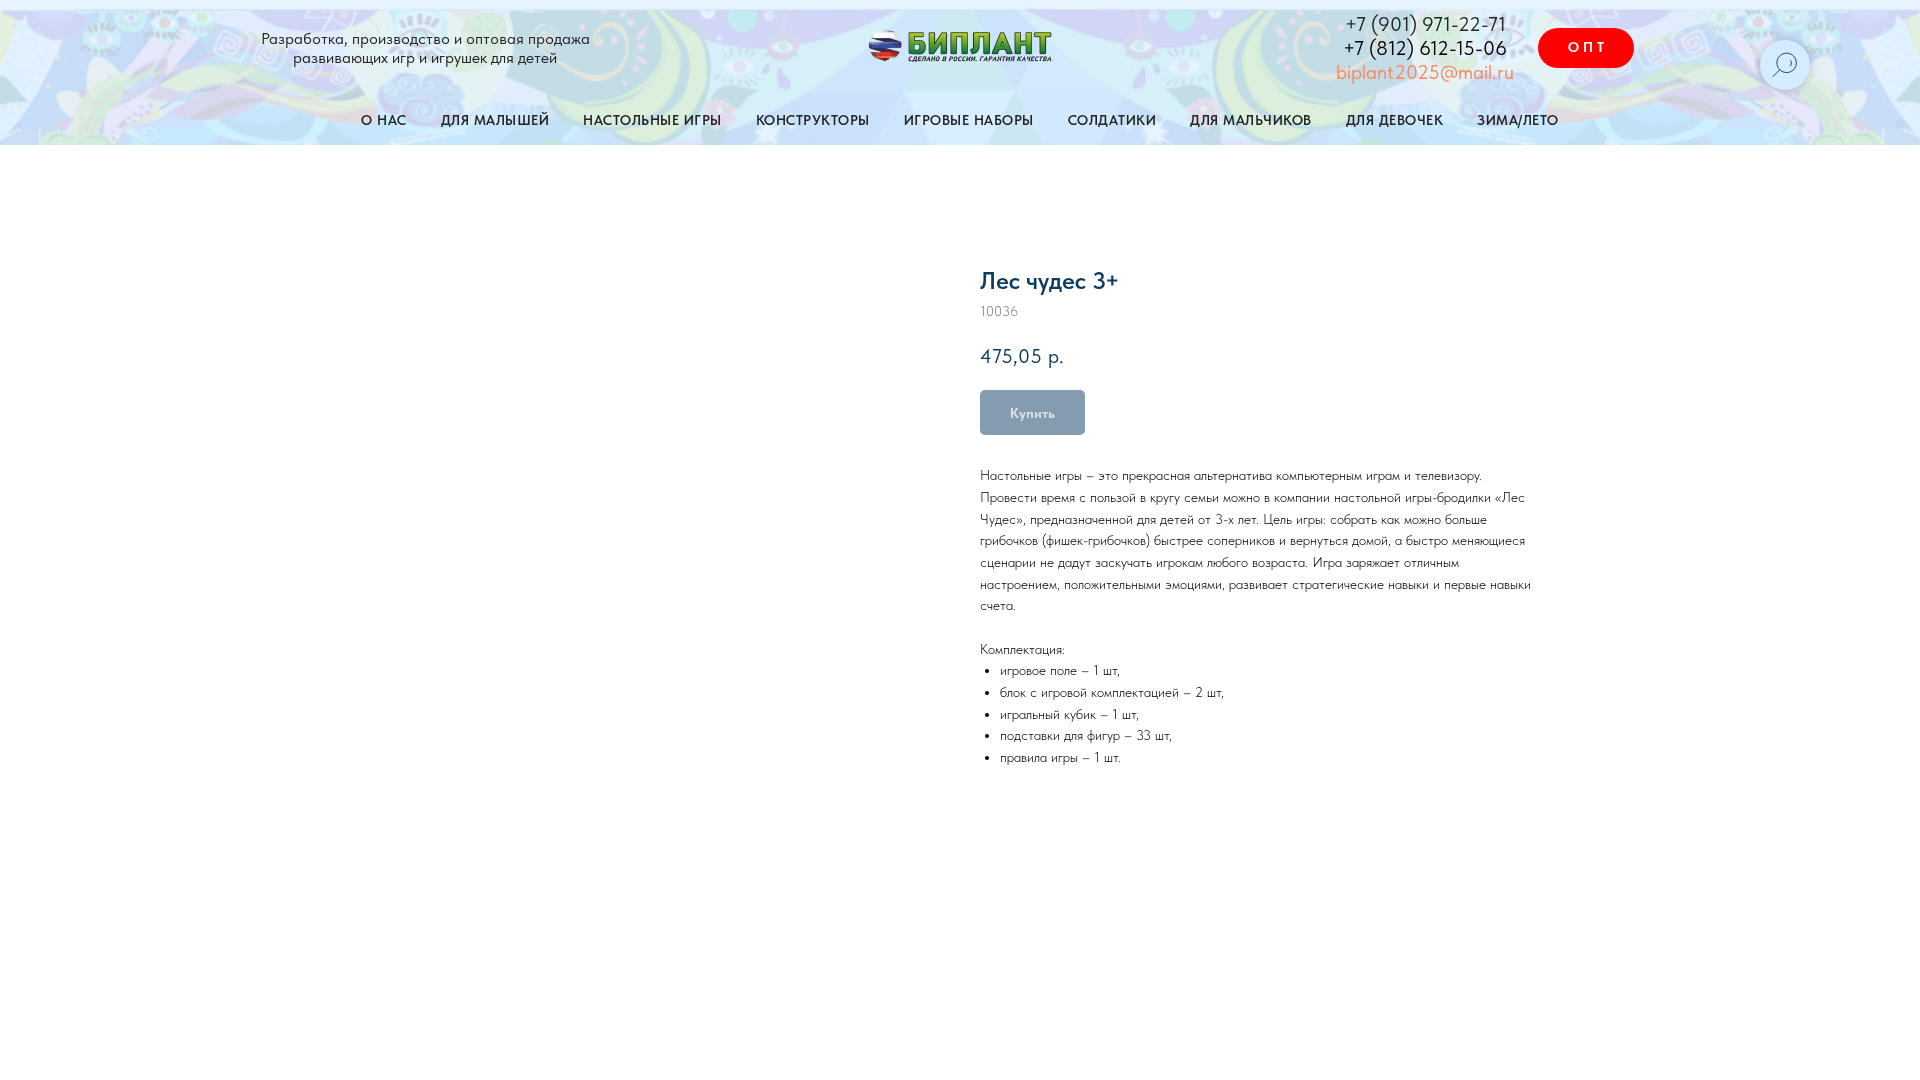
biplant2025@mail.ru (1425, 72)
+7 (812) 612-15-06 (1425, 48)
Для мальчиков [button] (1251, 120)
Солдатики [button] (1112, 120)
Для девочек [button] (1395, 120)
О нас (384, 120)
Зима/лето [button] (1518, 120)
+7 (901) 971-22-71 (1425, 24)
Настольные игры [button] (652, 120)
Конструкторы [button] (813, 120)
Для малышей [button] (495, 120)
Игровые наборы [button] (969, 120)
